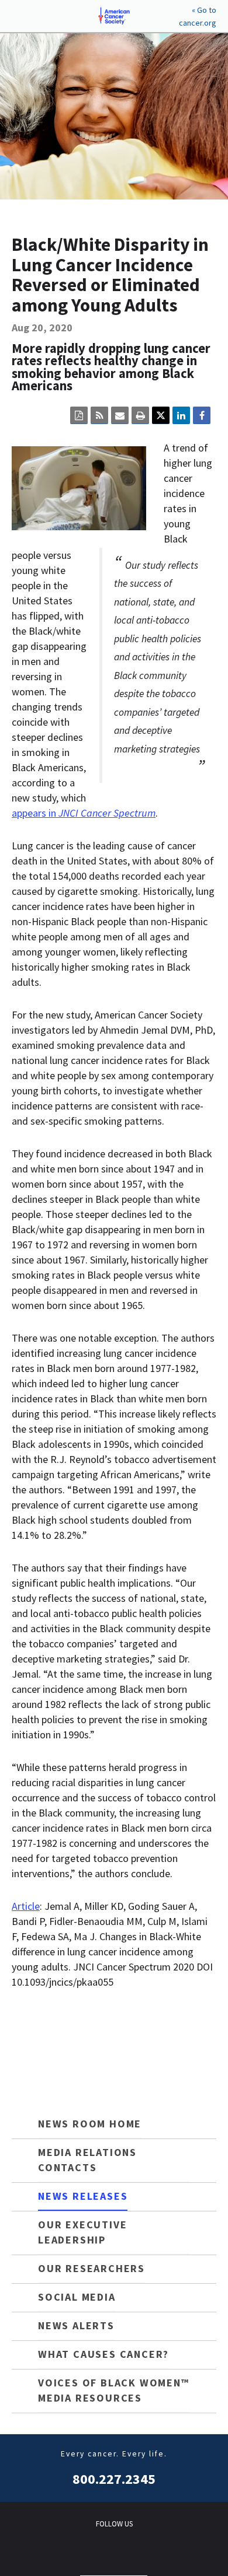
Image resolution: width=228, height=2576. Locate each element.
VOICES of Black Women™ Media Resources (114, 2390)
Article (26, 1906)
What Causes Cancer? (103, 2354)
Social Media (77, 2297)
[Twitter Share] (161, 415)
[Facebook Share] (202, 415)
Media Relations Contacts (87, 2160)
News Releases (83, 2196)
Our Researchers (91, 2268)
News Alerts (76, 2325)
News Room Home (90, 2124)
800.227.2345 (114, 2479)
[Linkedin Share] (181, 415)
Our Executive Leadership (82, 2232)
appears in (84, 813)
